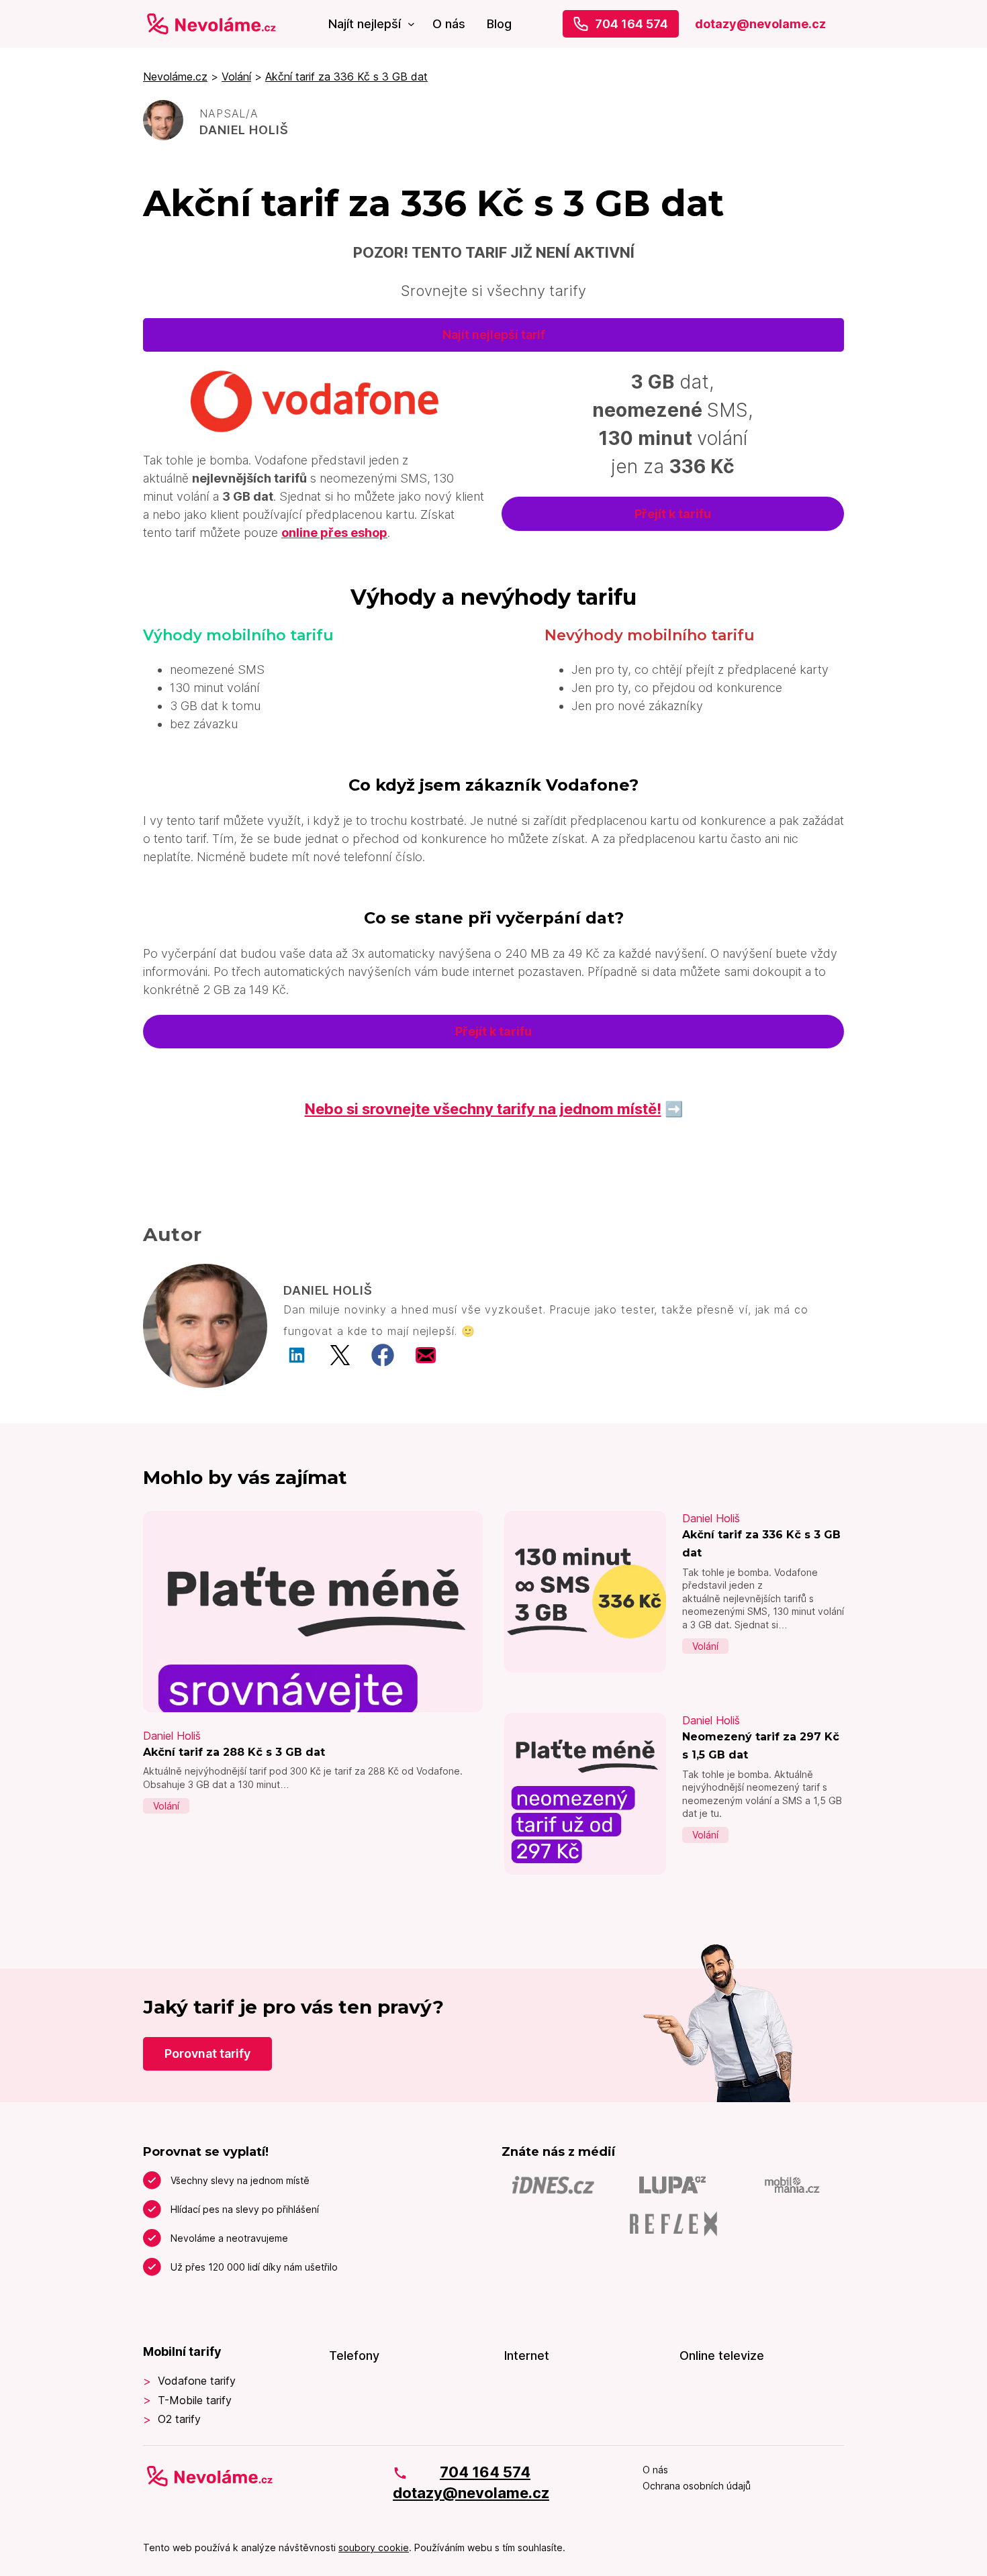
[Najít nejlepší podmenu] (411, 24)
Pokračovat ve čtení (313, 1771)
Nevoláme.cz (175, 77)
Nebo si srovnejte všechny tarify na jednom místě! (483, 1109)
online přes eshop (334, 533)
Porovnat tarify (207, 2053)
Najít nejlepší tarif (494, 335)
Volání (236, 77)
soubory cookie (374, 2547)
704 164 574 (631, 24)
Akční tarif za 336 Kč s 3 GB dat (346, 77)
